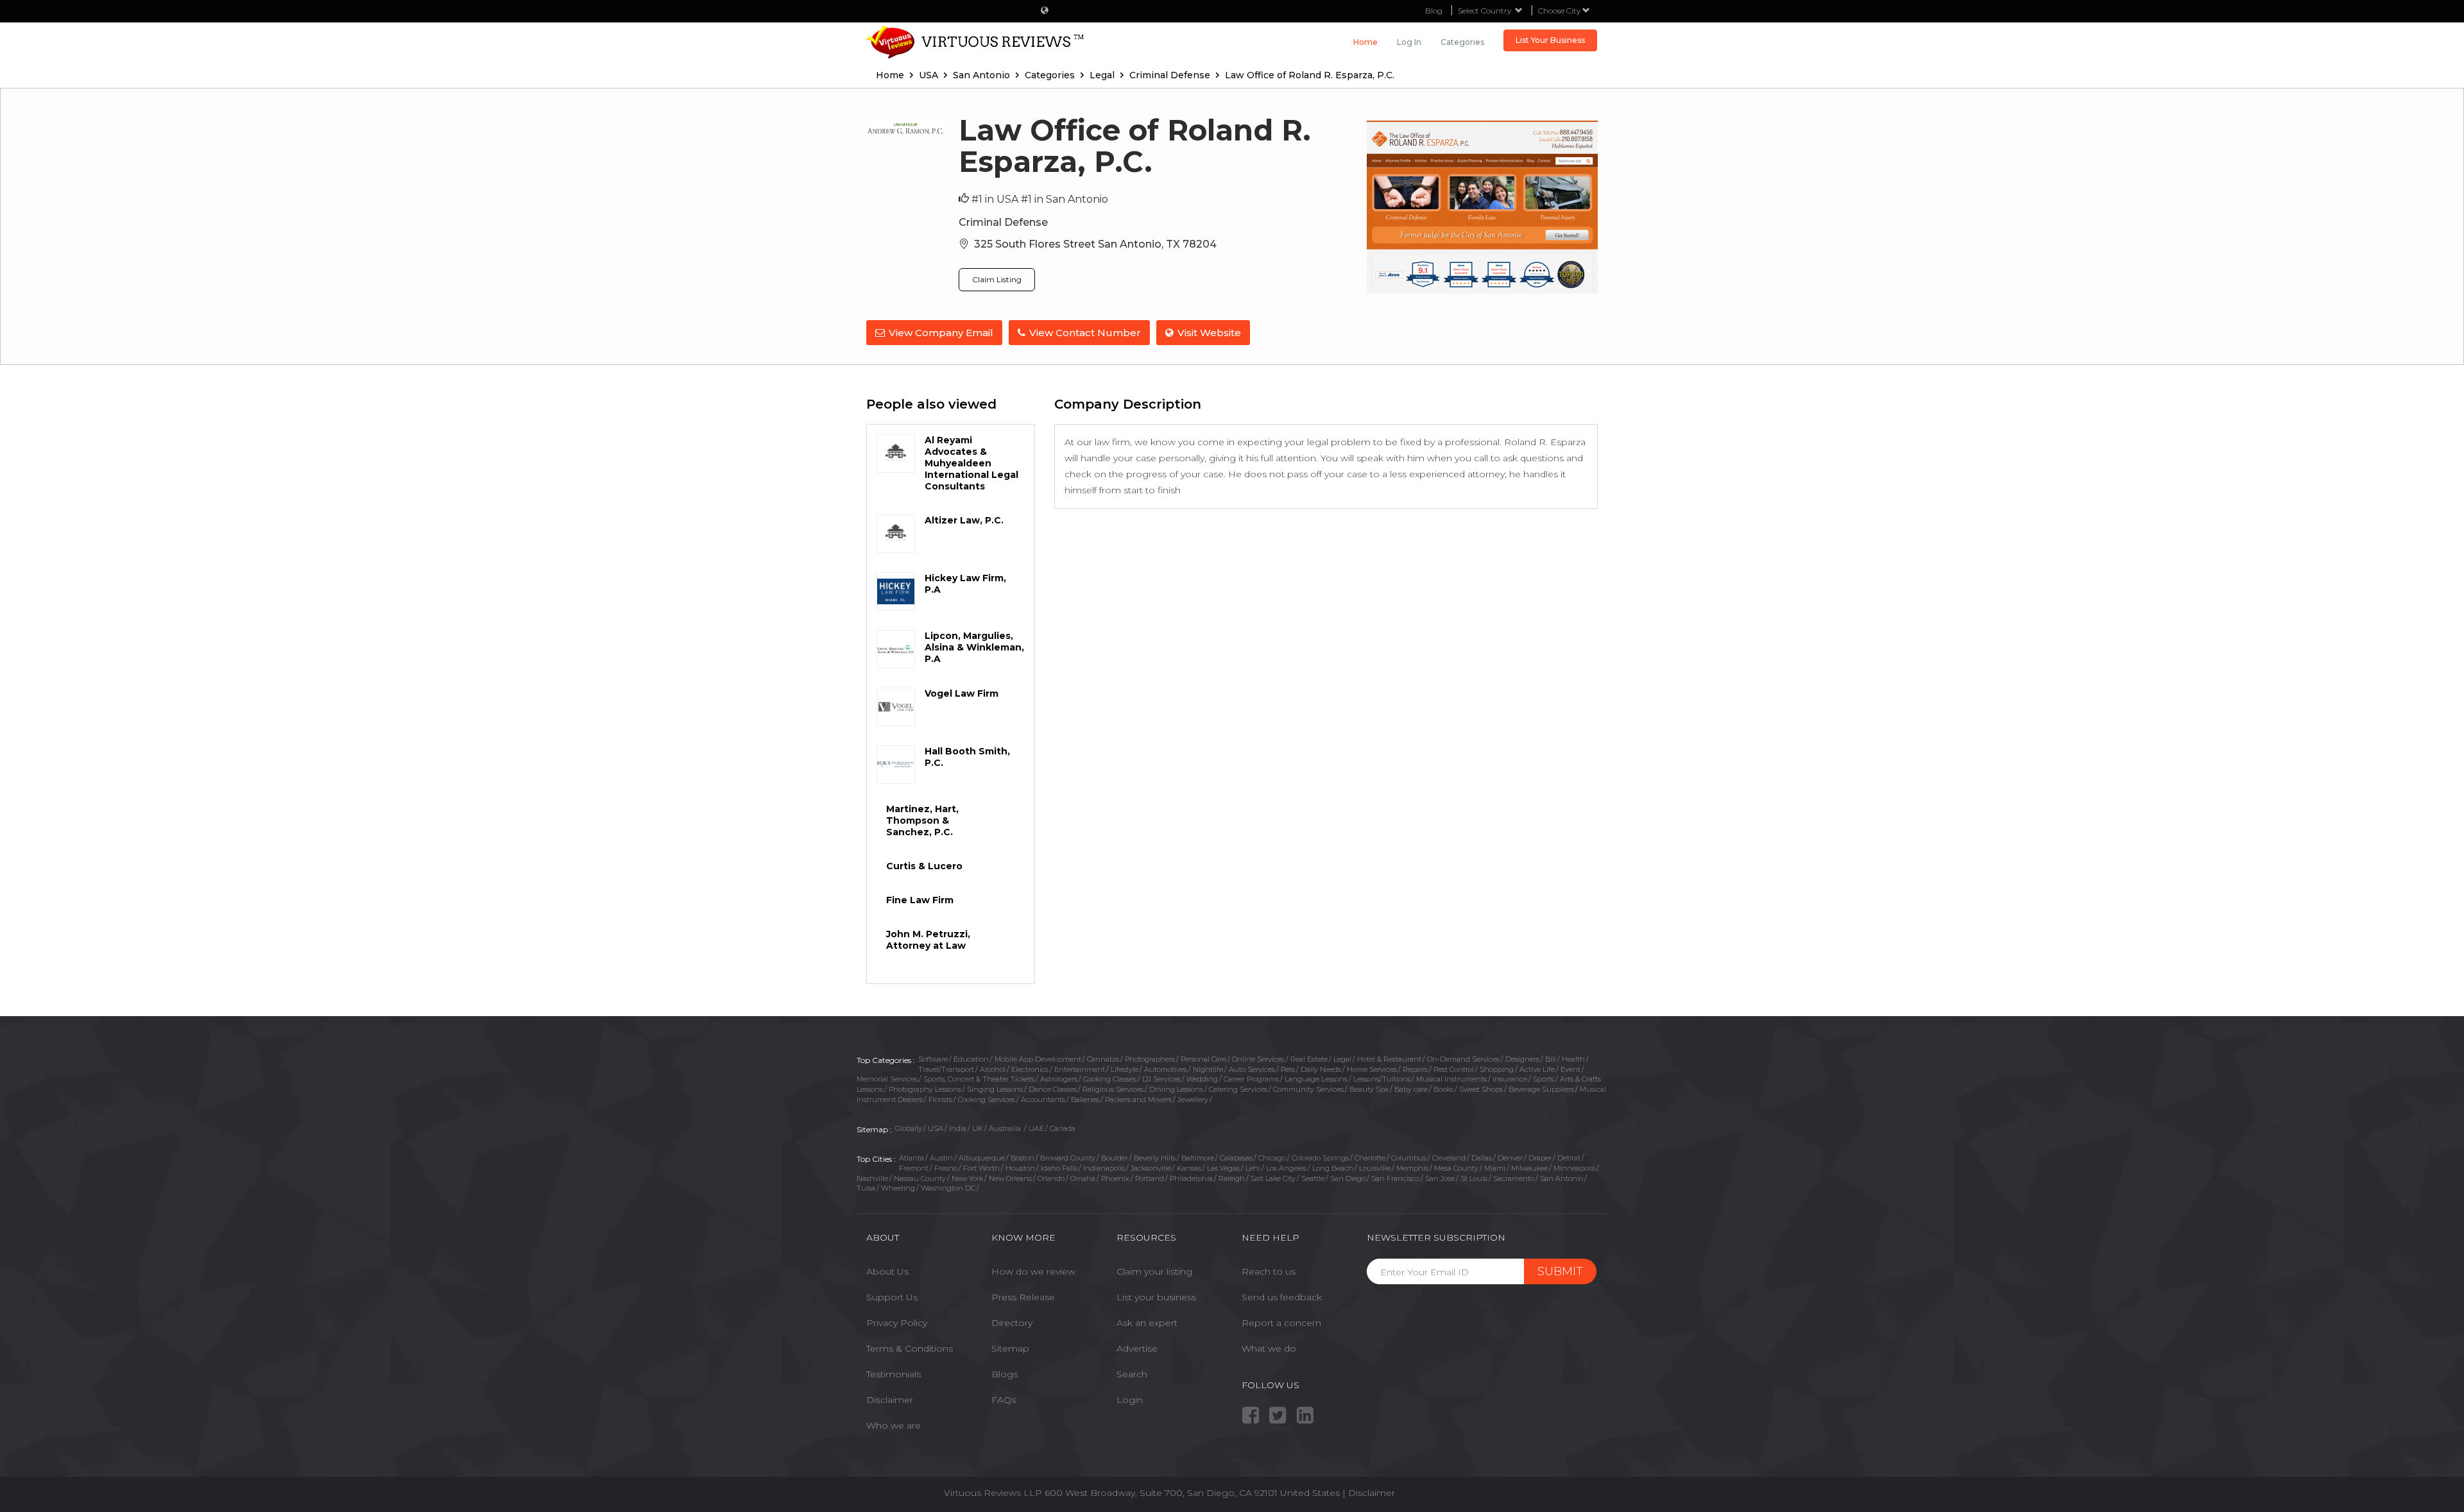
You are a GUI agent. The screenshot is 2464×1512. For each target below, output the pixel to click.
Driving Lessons (1176, 1089)
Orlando (1051, 1178)
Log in (1409, 42)
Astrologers (1059, 1079)
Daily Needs (1321, 1069)
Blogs (1005, 1374)
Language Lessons (1316, 1079)
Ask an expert (1147, 1323)
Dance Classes (1053, 1089)
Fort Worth (981, 1168)
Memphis (1412, 1168)
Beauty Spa (1369, 1089)
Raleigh (1232, 1178)
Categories (1462, 42)
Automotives (1166, 1069)
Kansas (1189, 1168)
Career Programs (1251, 1079)
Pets (1288, 1069)
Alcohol (993, 1069)
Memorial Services (887, 1079)
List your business (1156, 1297)
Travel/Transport (946, 1069)
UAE (1036, 1128)
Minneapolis (1574, 1168)
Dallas (1482, 1158)
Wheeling (898, 1188)
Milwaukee (1529, 1168)
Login (1130, 1400)
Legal (1342, 1059)
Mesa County (1456, 1168)
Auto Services (1252, 1069)
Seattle (1313, 1178)
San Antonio (1561, 1178)
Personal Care (1203, 1059)
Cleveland (1449, 1158)
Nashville (872, 1178)
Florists (940, 1100)
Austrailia (1006, 1128)
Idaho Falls (1059, 1168)
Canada (1063, 1128)
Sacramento (1514, 1178)
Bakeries (1085, 1100)
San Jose (1440, 1178)
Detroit (1569, 1158)
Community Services (1308, 1089)
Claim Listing (997, 279)
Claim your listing (1154, 1271)
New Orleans (1010, 1178)
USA (936, 1128)
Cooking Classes (1110, 1079)
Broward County (1068, 1158)
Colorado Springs (1320, 1158)
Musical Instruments (1451, 1079)
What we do (1269, 1348)
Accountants (1043, 1100)
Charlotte (1370, 1158)
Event (1570, 1069)
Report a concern (1281, 1323)
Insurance (1510, 1079)
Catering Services (1238, 1089)
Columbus (1409, 1158)
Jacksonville (1151, 1168)
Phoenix (1115, 1178)
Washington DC (948, 1188)
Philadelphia (1191, 1178)
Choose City (1560, 11)
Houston (1020, 1168)
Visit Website (1209, 333)
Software (933, 1059)
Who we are (894, 1425)
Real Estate (1309, 1059)
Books (1443, 1089)
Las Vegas (1223, 1168)
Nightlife (1208, 1069)
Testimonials (894, 1374)
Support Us (892, 1297)
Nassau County (920, 1178)
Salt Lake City (1273, 1178)
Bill (1551, 1059)
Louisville (1375, 1168)
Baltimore (1198, 1158)
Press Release (1023, 1297)
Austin (941, 1158)
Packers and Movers (1138, 1100)
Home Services (1372, 1069)
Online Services (1258, 1059)
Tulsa (866, 1188)
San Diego (1348, 1178)
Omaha (1083, 1178)
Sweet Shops (1481, 1089)
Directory (1012, 1323)
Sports (1544, 1079)
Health (1573, 1059)
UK (978, 1128)
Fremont (914, 1168)
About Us (887, 1271)
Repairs (1415, 1069)
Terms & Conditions (910, 1348)
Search (1132, 1374)
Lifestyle (1125, 1069)
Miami (1495, 1168)
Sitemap (1010, 1348)
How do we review (1033, 1271)
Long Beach (1333, 1168)
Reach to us (1269, 1271)
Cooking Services (987, 1100)
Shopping (1497, 1069)
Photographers (1150, 1059)
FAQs (1004, 1400)
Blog (1434, 11)
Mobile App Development (1038, 1059)
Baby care (1411, 1089)
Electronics (1030, 1069)
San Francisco (1395, 1178)
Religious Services (1113, 1089)
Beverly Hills (1155, 1158)
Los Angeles (1286, 1168)
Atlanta (911, 1158)
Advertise (1137, 1348)
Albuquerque (982, 1158)
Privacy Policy (897, 1323)
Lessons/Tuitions (1382, 1079)
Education (971, 1059)
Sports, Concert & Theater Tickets (979, 1079)
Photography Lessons (925, 1089)
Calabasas (1236, 1158)
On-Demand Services (1463, 1059)
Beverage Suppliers (1541, 1089)
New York (967, 1178)
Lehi (1253, 1168)
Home (1365, 42)
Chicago (1272, 1158)
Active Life (1537, 1069)
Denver (1510, 1158)
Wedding (1202, 1079)
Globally (909, 1128)
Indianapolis (1104, 1168)
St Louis (1474, 1178)
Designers (1522, 1059)
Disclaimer (890, 1400)
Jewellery (1193, 1100)
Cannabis (1103, 1059)
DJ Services (1161, 1079)
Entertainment (1080, 1069)
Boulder (1115, 1158)
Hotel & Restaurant (1389, 1059)
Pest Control (1454, 1069)
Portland (1150, 1178)
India (958, 1128)
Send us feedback (1282, 1297)
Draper (1540, 1158)
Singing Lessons (995, 1089)
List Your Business (1550, 40)
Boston (1022, 1158)
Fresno (946, 1168)
